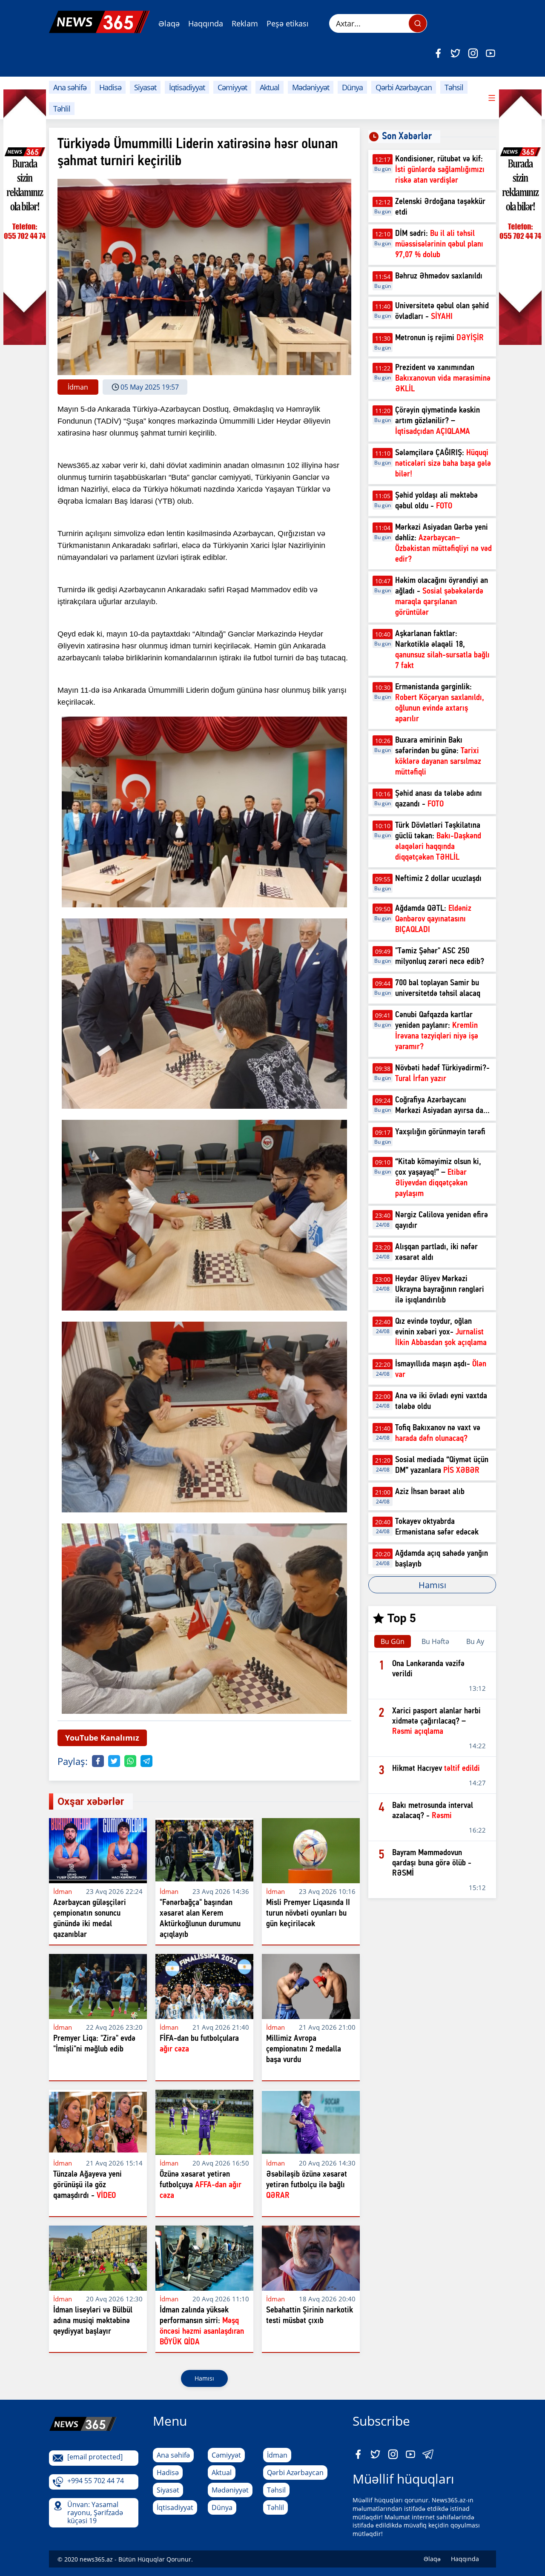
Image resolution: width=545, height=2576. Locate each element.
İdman (277, 2455)
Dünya (352, 87)
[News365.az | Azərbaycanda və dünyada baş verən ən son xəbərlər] (99, 22)
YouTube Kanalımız (102, 1738)
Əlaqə (169, 23)
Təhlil (62, 109)
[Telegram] (146, 1761)
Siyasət (145, 87)
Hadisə (110, 87)
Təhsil (454, 87)
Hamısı (204, 2378)
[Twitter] (456, 53)
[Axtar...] (418, 23)
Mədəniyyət (311, 87)
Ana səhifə (70, 87)
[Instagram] (473, 53)
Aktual (270, 87)
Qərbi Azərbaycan (404, 87)
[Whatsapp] (130, 1761)
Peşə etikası (288, 23)
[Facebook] (438, 53)
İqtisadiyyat (187, 87)
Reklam (245, 23)
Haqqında (206, 23)
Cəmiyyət (232, 87)
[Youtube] (490, 53)
